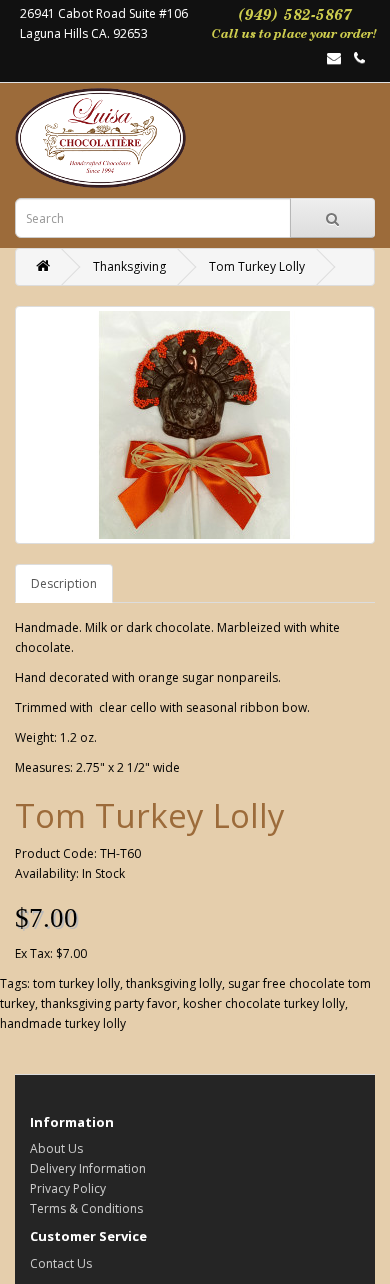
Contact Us (61, 1263)
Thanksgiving (129, 266)
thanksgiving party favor (109, 1003)
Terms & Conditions (86, 1208)
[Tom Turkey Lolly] (195, 425)
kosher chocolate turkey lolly (264, 1003)
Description (64, 583)
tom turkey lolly (76, 983)
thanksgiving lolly (174, 983)
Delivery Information (88, 1168)
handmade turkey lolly (63, 1023)
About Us (56, 1148)
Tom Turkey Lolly (257, 266)
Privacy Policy (68, 1188)
